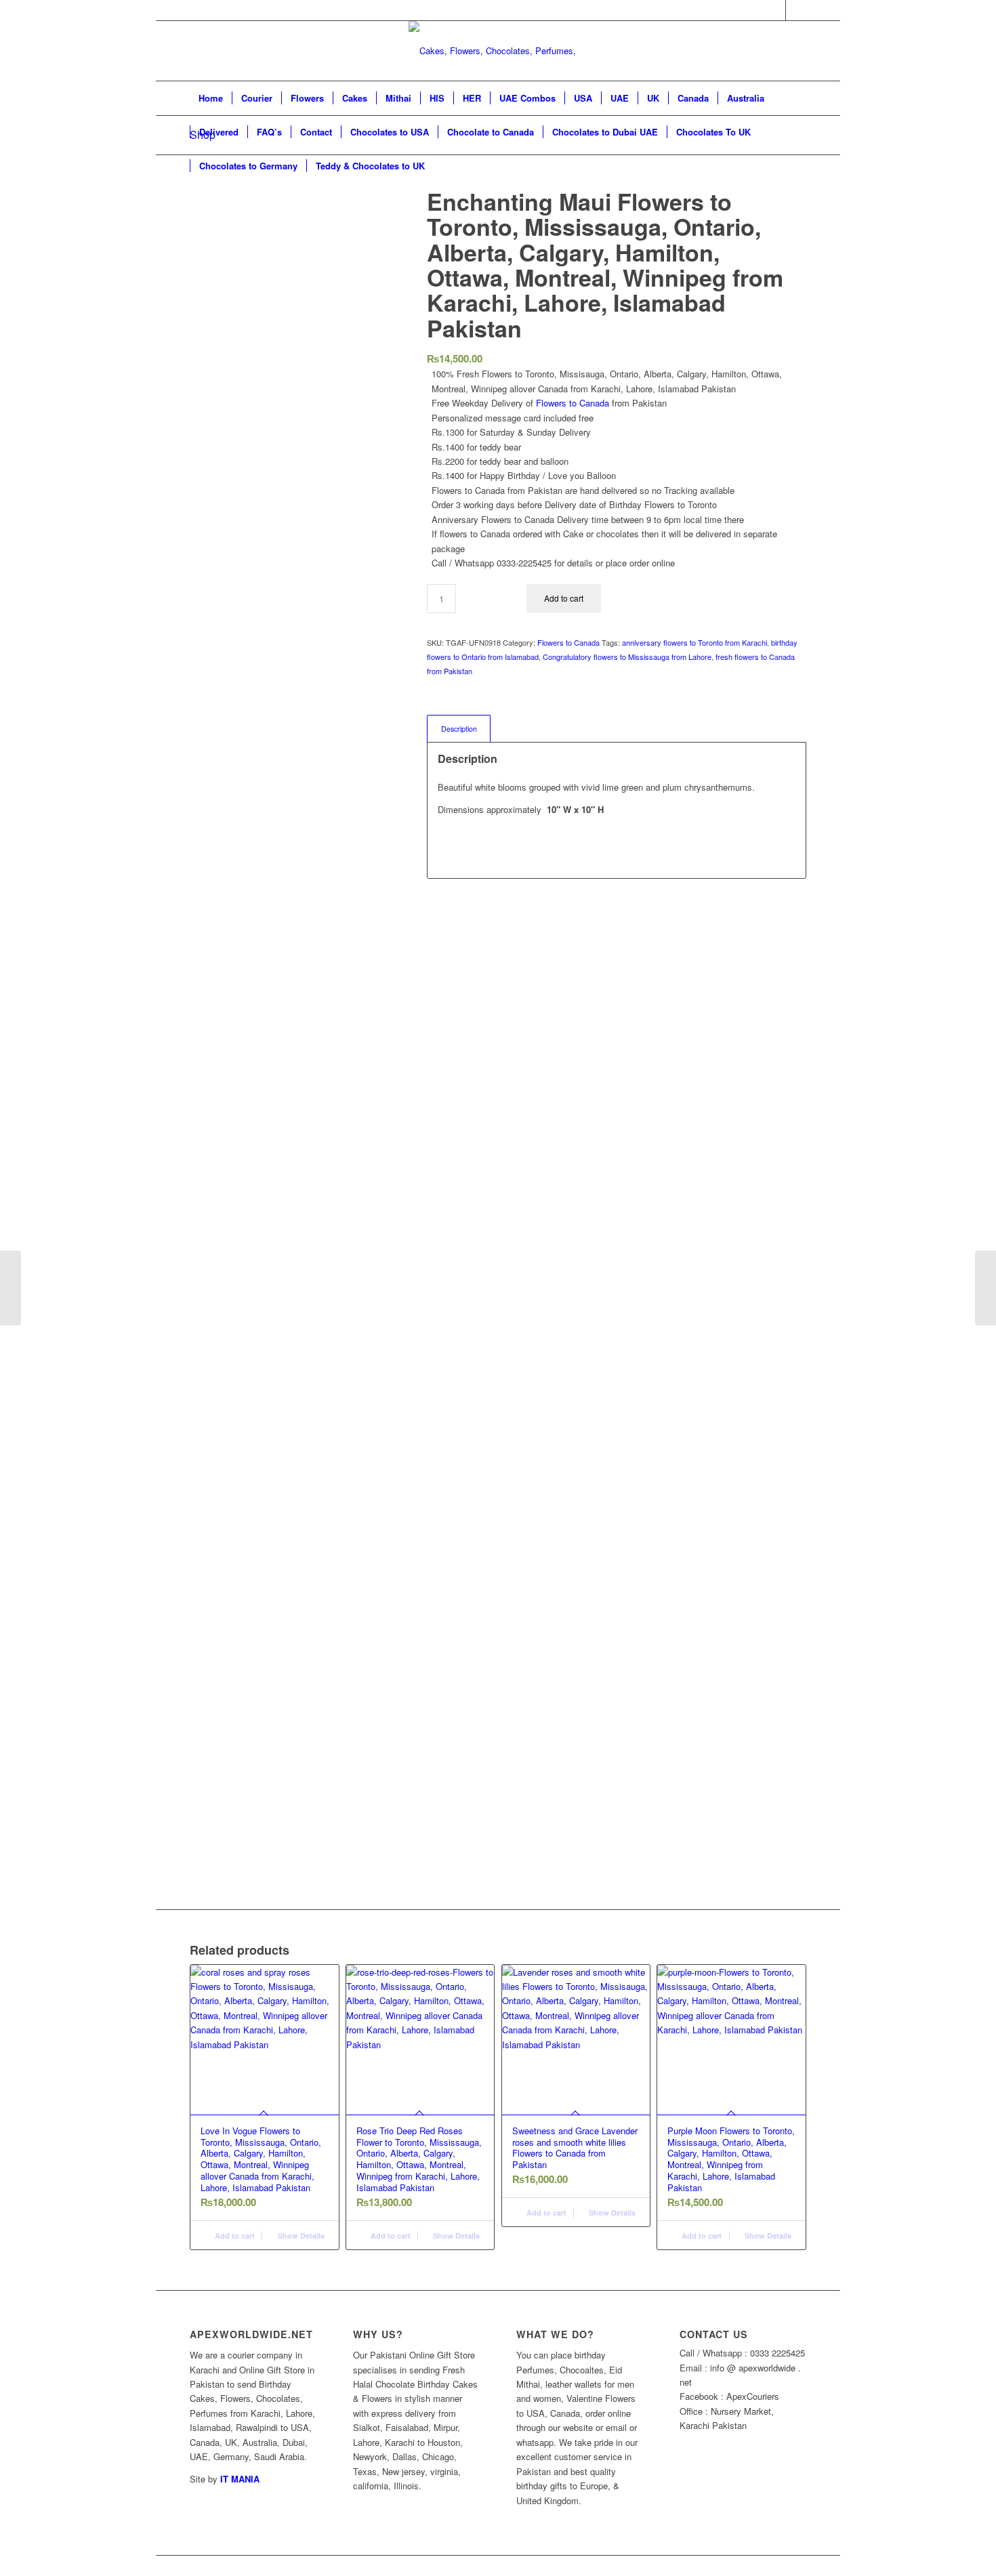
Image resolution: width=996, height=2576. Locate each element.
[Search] (797, 166)
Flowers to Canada (573, 403)
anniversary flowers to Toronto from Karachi (694, 642)
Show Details (300, 2236)
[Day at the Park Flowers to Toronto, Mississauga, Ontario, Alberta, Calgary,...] (985, 1288)
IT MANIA (240, 2479)
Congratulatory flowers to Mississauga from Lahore (627, 657)
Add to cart (564, 598)
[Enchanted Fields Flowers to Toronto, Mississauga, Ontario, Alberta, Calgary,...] (11, 1288)
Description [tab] (459, 729)
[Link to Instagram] (796, 10)
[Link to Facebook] (775, 10)
